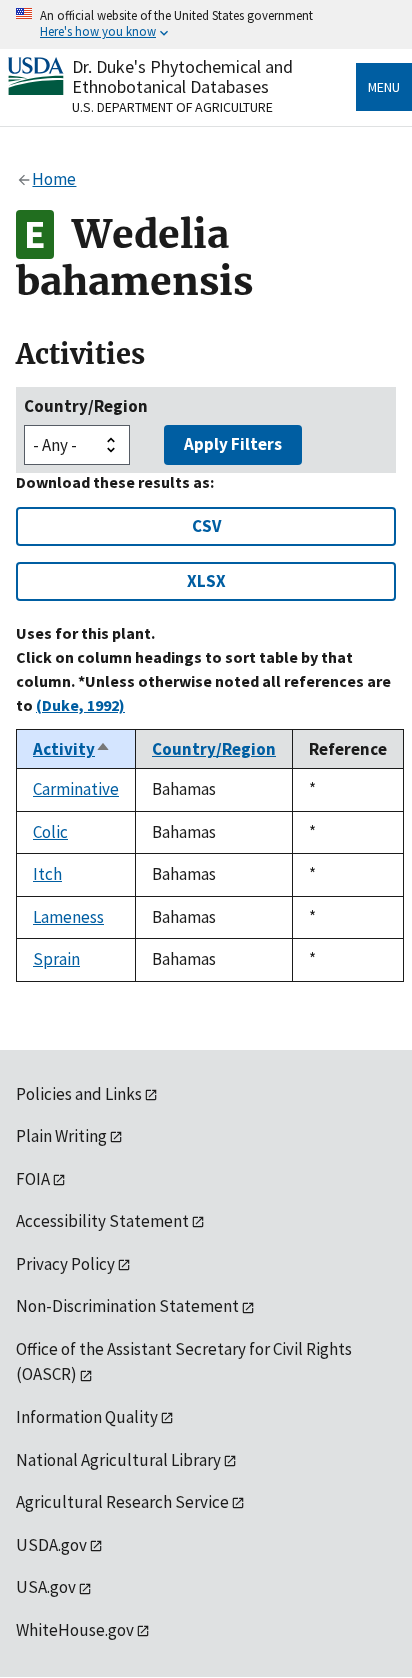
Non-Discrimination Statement (127, 1306)
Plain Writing (61, 1136)
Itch (47, 874)
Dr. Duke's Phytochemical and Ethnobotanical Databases (182, 76)
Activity (72, 749)
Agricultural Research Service (122, 1502)
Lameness (68, 917)
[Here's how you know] (206, 24)
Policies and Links (79, 1094)
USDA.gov (51, 1545)
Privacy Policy (65, 1264)
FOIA (33, 1179)
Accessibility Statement (102, 1221)
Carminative (76, 789)
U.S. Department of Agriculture (172, 107)
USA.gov (46, 1587)
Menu (384, 87)
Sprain (56, 959)
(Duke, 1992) (80, 705)
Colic (50, 832)
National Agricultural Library (118, 1460)
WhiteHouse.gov (75, 1630)
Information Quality (87, 1417)
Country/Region (86, 406)
